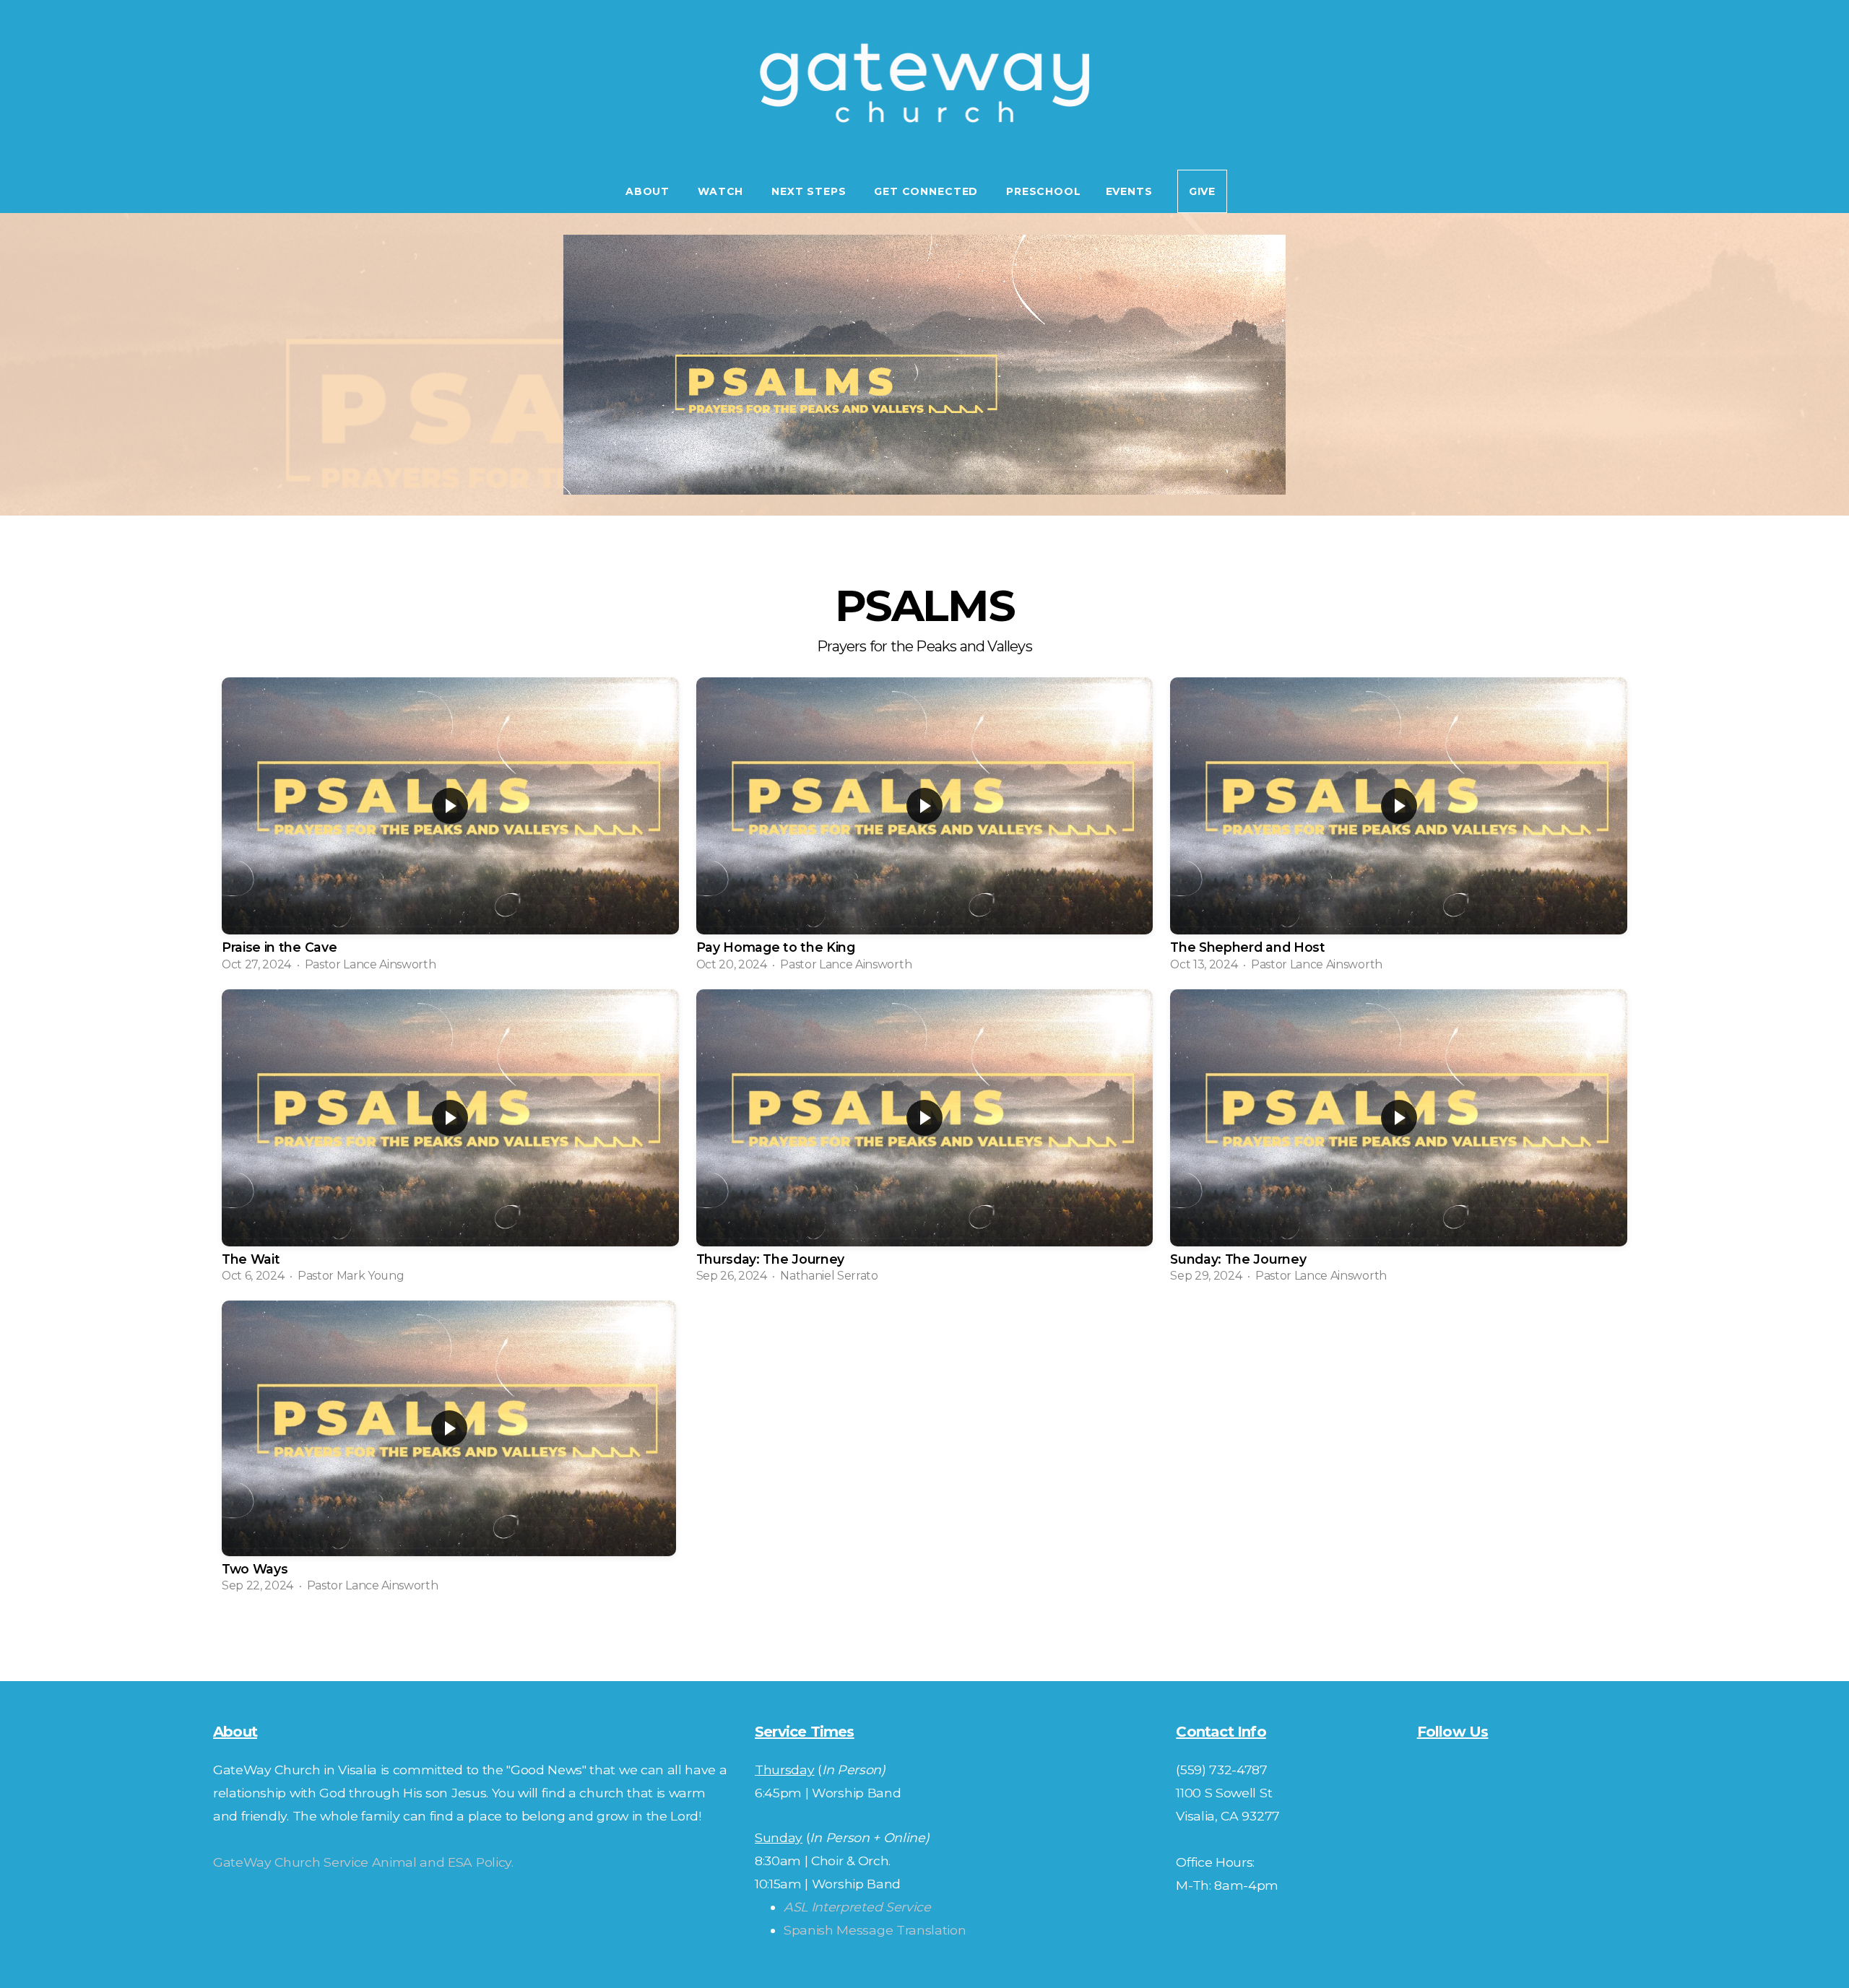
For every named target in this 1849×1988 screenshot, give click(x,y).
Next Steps (810, 191)
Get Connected (928, 191)
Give (1202, 191)
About (649, 191)
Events (1129, 191)
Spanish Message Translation (875, 1930)
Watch (722, 191)
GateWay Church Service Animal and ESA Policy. (363, 1862)
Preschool (1044, 191)
